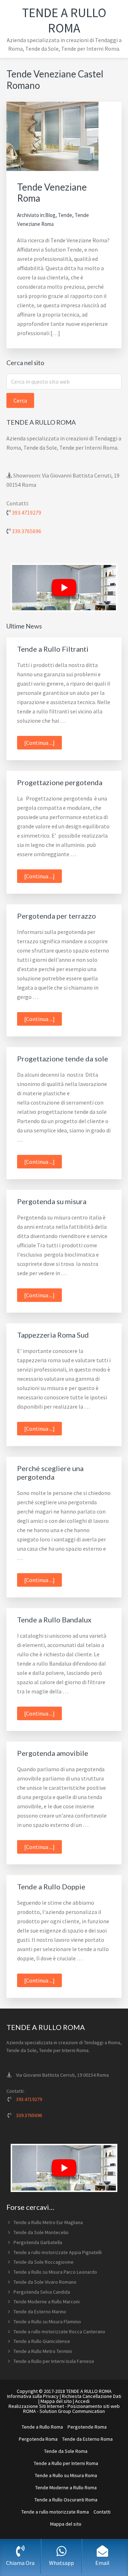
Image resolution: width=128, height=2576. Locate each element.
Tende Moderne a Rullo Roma (66, 2487)
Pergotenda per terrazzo (57, 916)
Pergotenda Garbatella (38, 2242)
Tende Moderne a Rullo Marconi (47, 2302)
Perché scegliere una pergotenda (50, 1473)
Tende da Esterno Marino (40, 2312)
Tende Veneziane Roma (52, 193)
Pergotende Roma (87, 2427)
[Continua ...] (43, 744)
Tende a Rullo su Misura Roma (66, 2475)
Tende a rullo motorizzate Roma (55, 2512)
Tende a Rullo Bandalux (54, 1620)
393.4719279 (26, 512)
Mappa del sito (56, 2401)
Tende (65, 215)
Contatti (102, 2512)
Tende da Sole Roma (66, 2451)
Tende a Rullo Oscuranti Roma (66, 2500)
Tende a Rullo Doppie (51, 1886)
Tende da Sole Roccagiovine (44, 2262)
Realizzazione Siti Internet (36, 2406)
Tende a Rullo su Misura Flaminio (47, 2322)
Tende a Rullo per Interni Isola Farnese (54, 2361)
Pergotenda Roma (38, 2439)
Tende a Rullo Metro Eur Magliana (48, 2222)
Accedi (82, 2401)
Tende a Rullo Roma (64, 20)
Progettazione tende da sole (63, 1059)
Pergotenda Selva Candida (42, 2292)
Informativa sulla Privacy (33, 2396)
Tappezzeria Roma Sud (53, 1335)
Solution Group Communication (72, 2411)
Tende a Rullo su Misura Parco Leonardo (55, 2272)
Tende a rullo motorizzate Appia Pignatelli (58, 2252)
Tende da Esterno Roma (87, 2439)
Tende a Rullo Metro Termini (43, 2351)
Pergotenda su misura (52, 1201)
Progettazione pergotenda (60, 782)
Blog (50, 215)
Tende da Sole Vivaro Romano (45, 2282)
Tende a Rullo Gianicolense (42, 2341)
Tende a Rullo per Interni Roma (66, 2463)
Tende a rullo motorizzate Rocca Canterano (59, 2332)
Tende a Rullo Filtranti (53, 649)
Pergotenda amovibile (53, 1753)
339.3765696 (26, 531)
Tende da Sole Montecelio (41, 2232)
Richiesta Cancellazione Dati (92, 2396)
